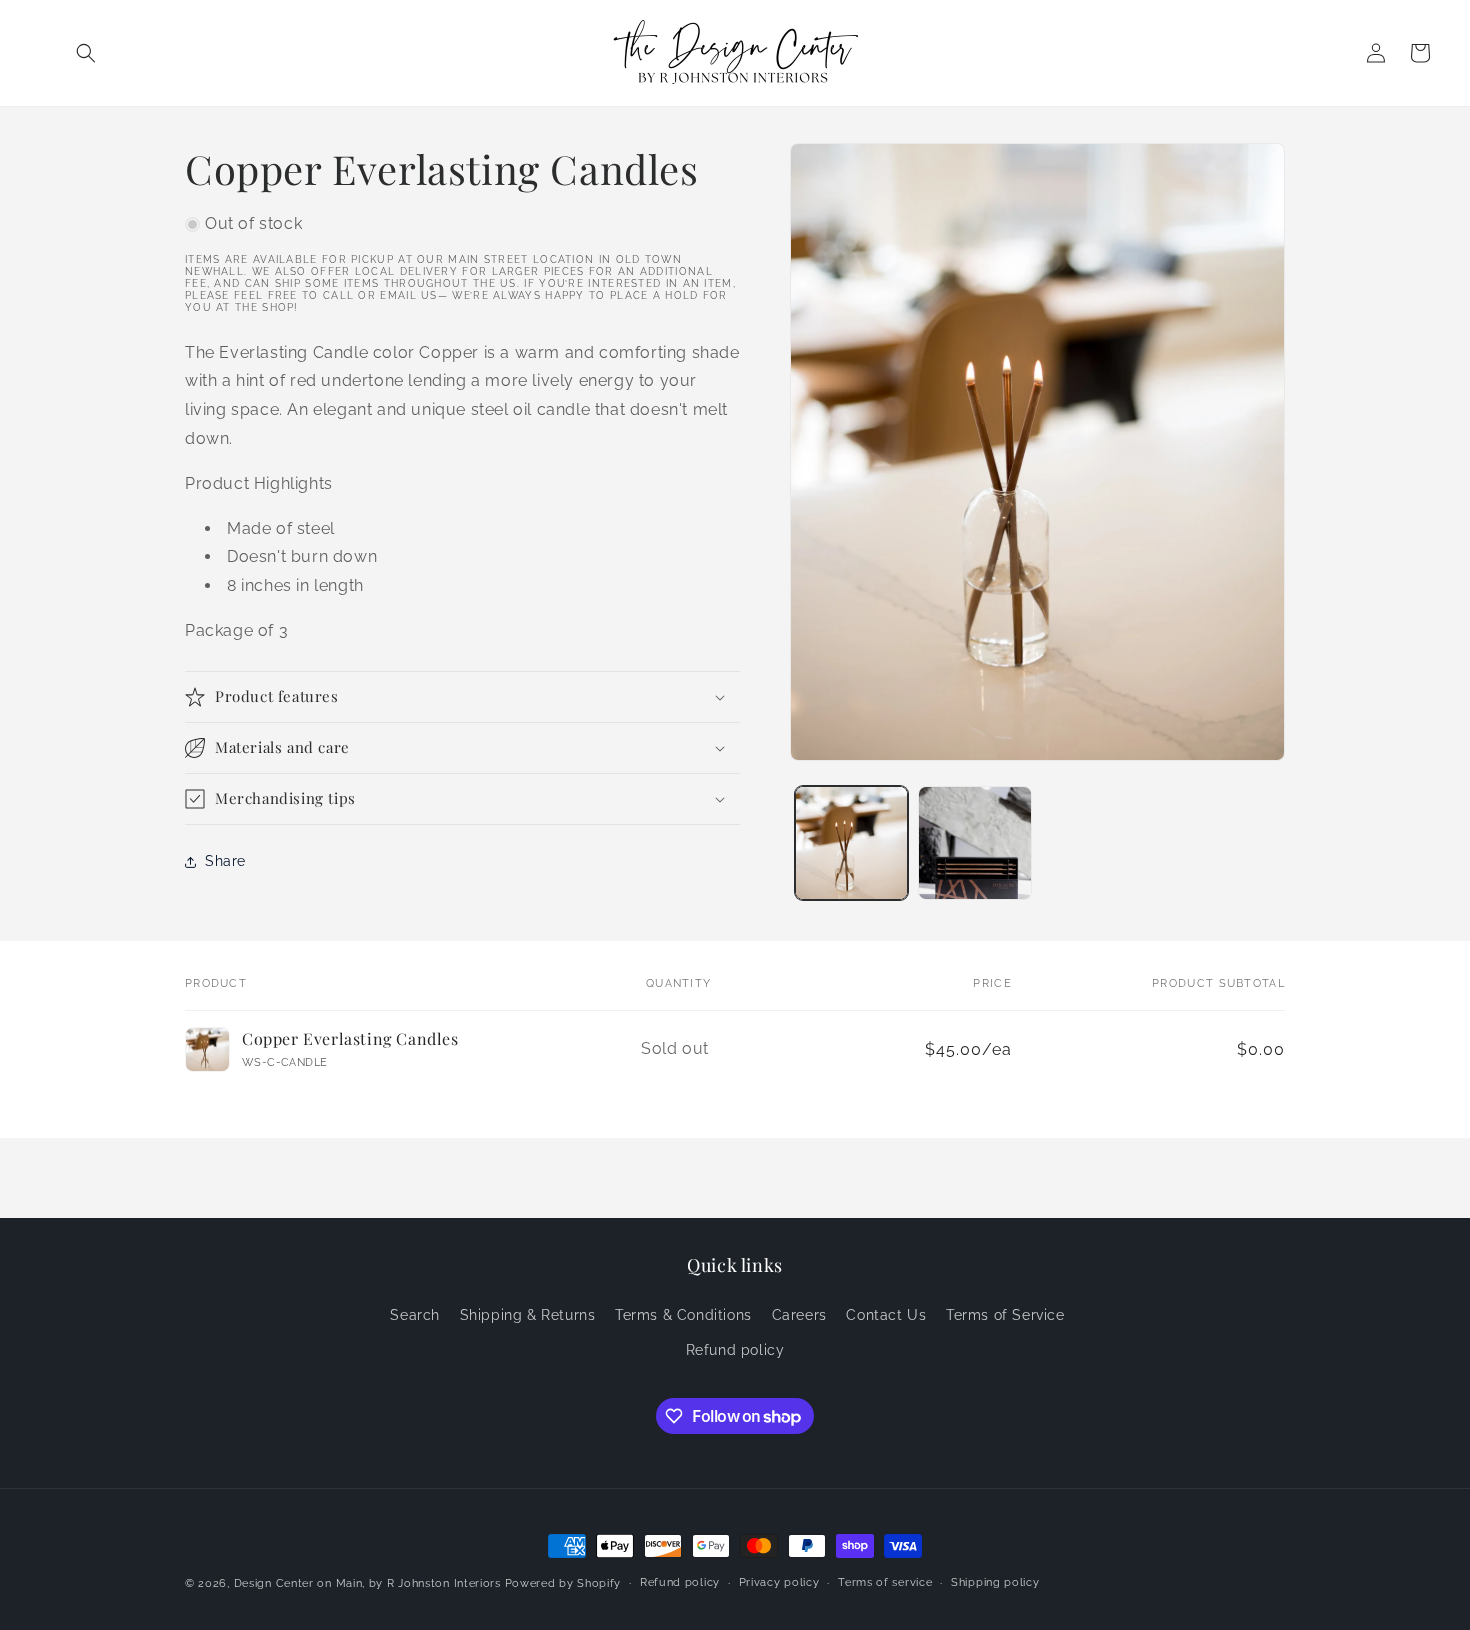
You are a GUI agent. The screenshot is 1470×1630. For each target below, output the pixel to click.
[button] (86, 53)
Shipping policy (995, 1582)
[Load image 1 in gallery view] (851, 842)
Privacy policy (779, 1582)
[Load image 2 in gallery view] (974, 842)
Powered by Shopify (563, 1583)
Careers (799, 1315)
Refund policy (735, 1350)
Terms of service (885, 1582)
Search (415, 1315)
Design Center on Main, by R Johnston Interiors (367, 1583)
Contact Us (886, 1315)
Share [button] (225, 861)
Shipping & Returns (528, 1315)
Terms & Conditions (683, 1315)
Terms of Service (1005, 1315)
